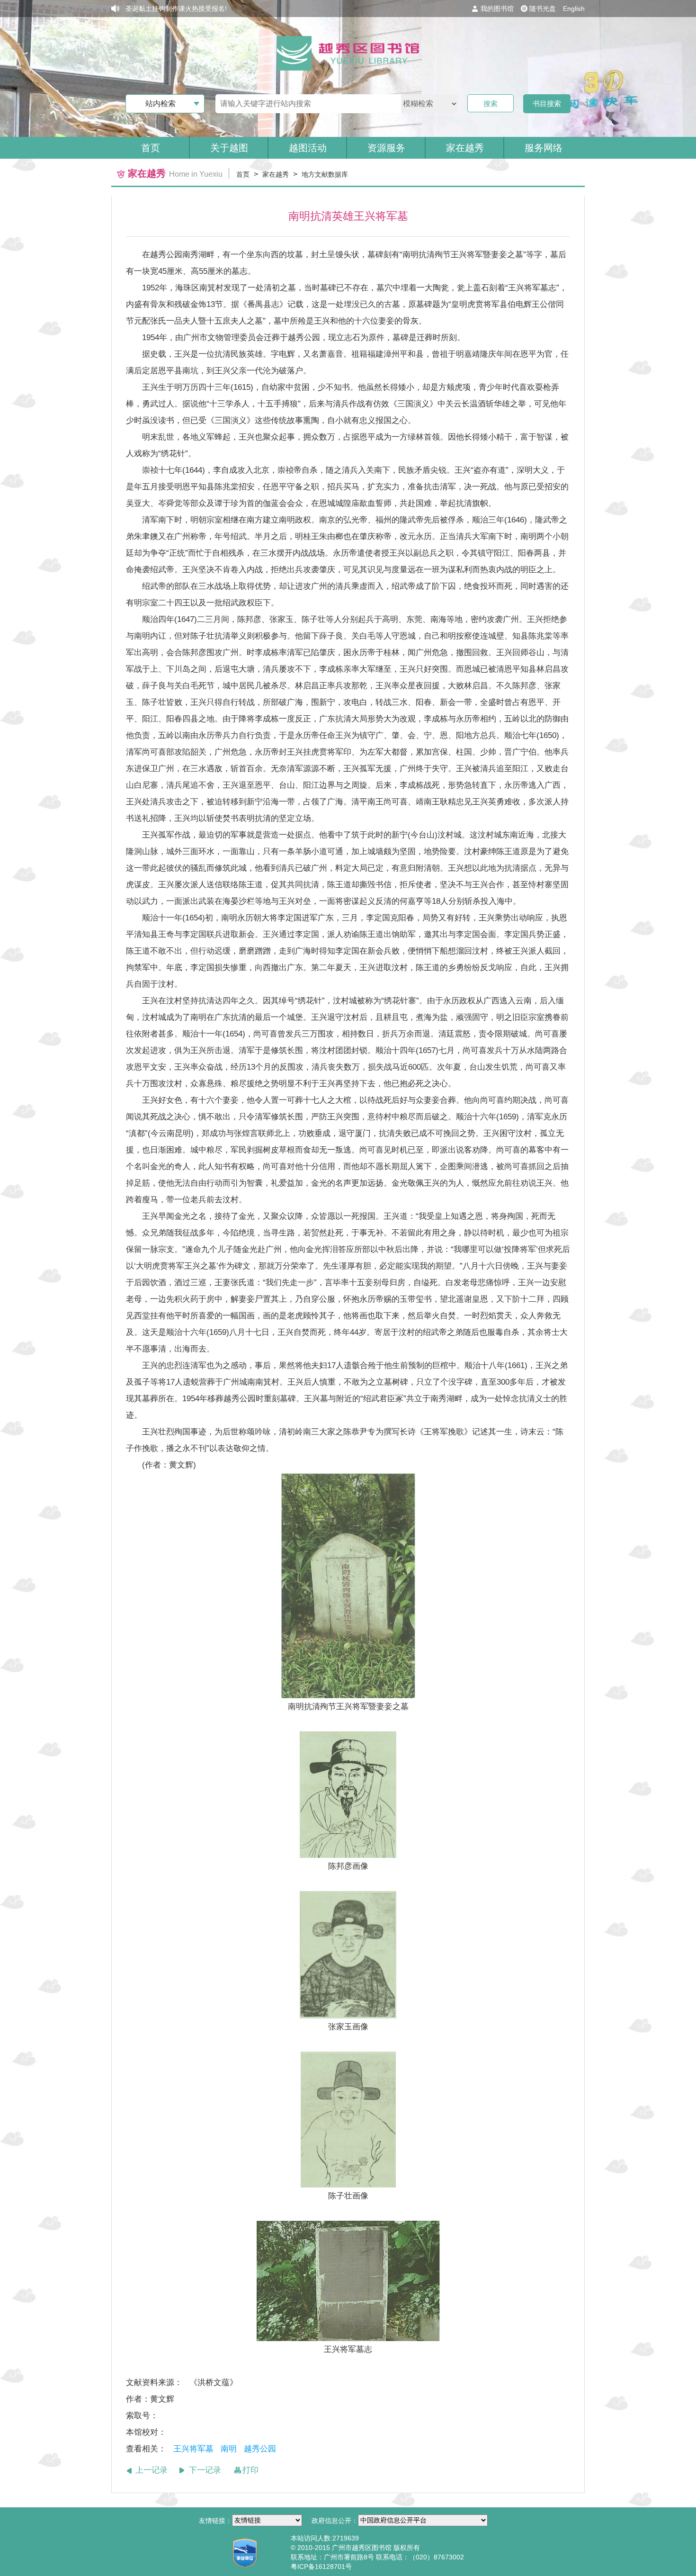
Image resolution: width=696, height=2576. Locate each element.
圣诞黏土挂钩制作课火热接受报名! (176, 9)
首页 (151, 148)
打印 (250, 2470)
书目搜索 (547, 104)
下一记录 (205, 2470)
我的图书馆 (497, 9)
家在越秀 (276, 174)
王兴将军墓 (193, 2449)
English (574, 9)
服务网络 (544, 148)
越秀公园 (261, 2449)
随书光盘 (543, 9)
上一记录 (152, 2470)
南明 (229, 2449)
